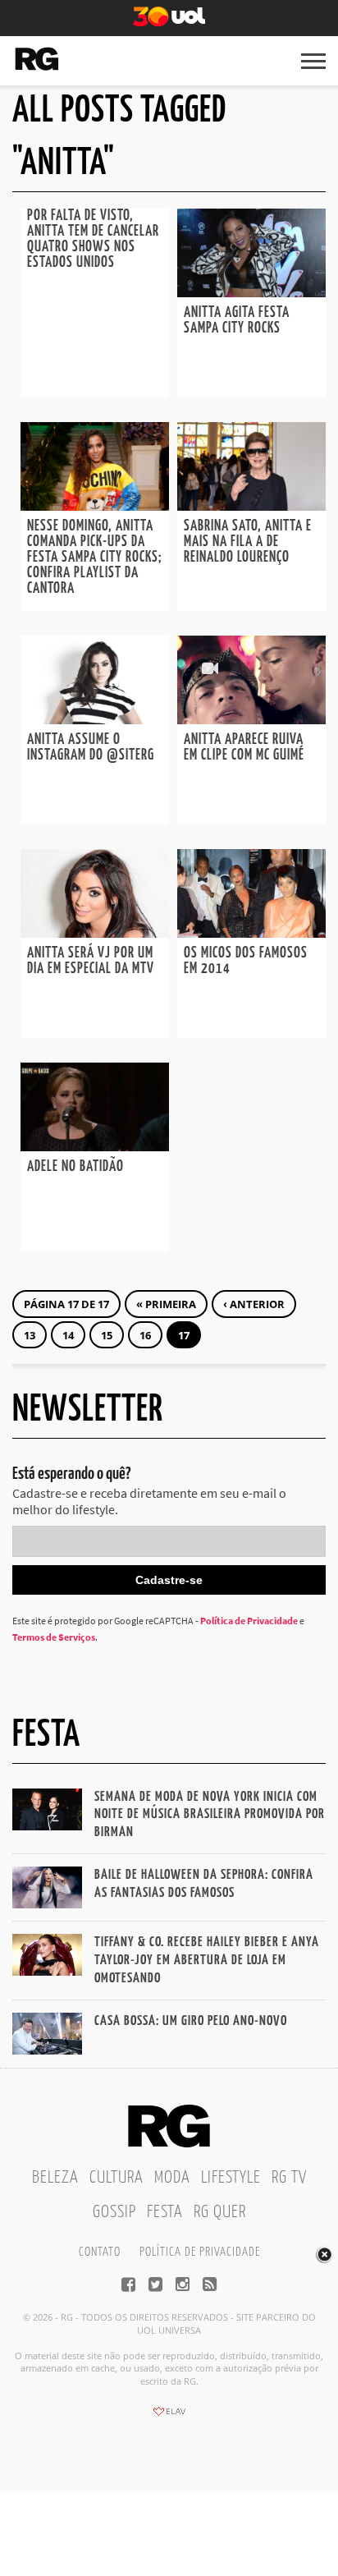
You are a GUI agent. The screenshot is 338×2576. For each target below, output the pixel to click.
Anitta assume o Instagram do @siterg (91, 748)
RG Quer (220, 2212)
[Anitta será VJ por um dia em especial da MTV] (95, 933)
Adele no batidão (75, 1167)
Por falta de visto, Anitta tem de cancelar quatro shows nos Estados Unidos (93, 239)
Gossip (114, 2212)
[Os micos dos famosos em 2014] (251, 933)
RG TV (289, 2178)
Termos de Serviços (54, 1637)
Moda (172, 2178)
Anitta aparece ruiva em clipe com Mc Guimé (244, 748)
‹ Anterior (254, 1304)
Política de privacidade (200, 2252)
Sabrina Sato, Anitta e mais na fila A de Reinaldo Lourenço (248, 542)
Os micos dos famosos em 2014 (246, 961)
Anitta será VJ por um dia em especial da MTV (91, 961)
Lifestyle (231, 2178)
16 (145, 1335)
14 (68, 1335)
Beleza (55, 2178)
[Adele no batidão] (95, 1146)
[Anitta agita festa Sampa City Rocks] (251, 292)
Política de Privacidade (249, 1621)
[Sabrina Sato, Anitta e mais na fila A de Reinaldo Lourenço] (251, 506)
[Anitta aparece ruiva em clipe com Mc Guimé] (251, 719)
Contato (100, 2252)
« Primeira (166, 1304)
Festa (165, 2212)
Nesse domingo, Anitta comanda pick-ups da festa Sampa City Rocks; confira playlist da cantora (95, 558)
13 (30, 1335)
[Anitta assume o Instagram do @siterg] (95, 719)
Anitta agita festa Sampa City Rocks (237, 321)
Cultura (116, 2178)
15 (107, 1335)
